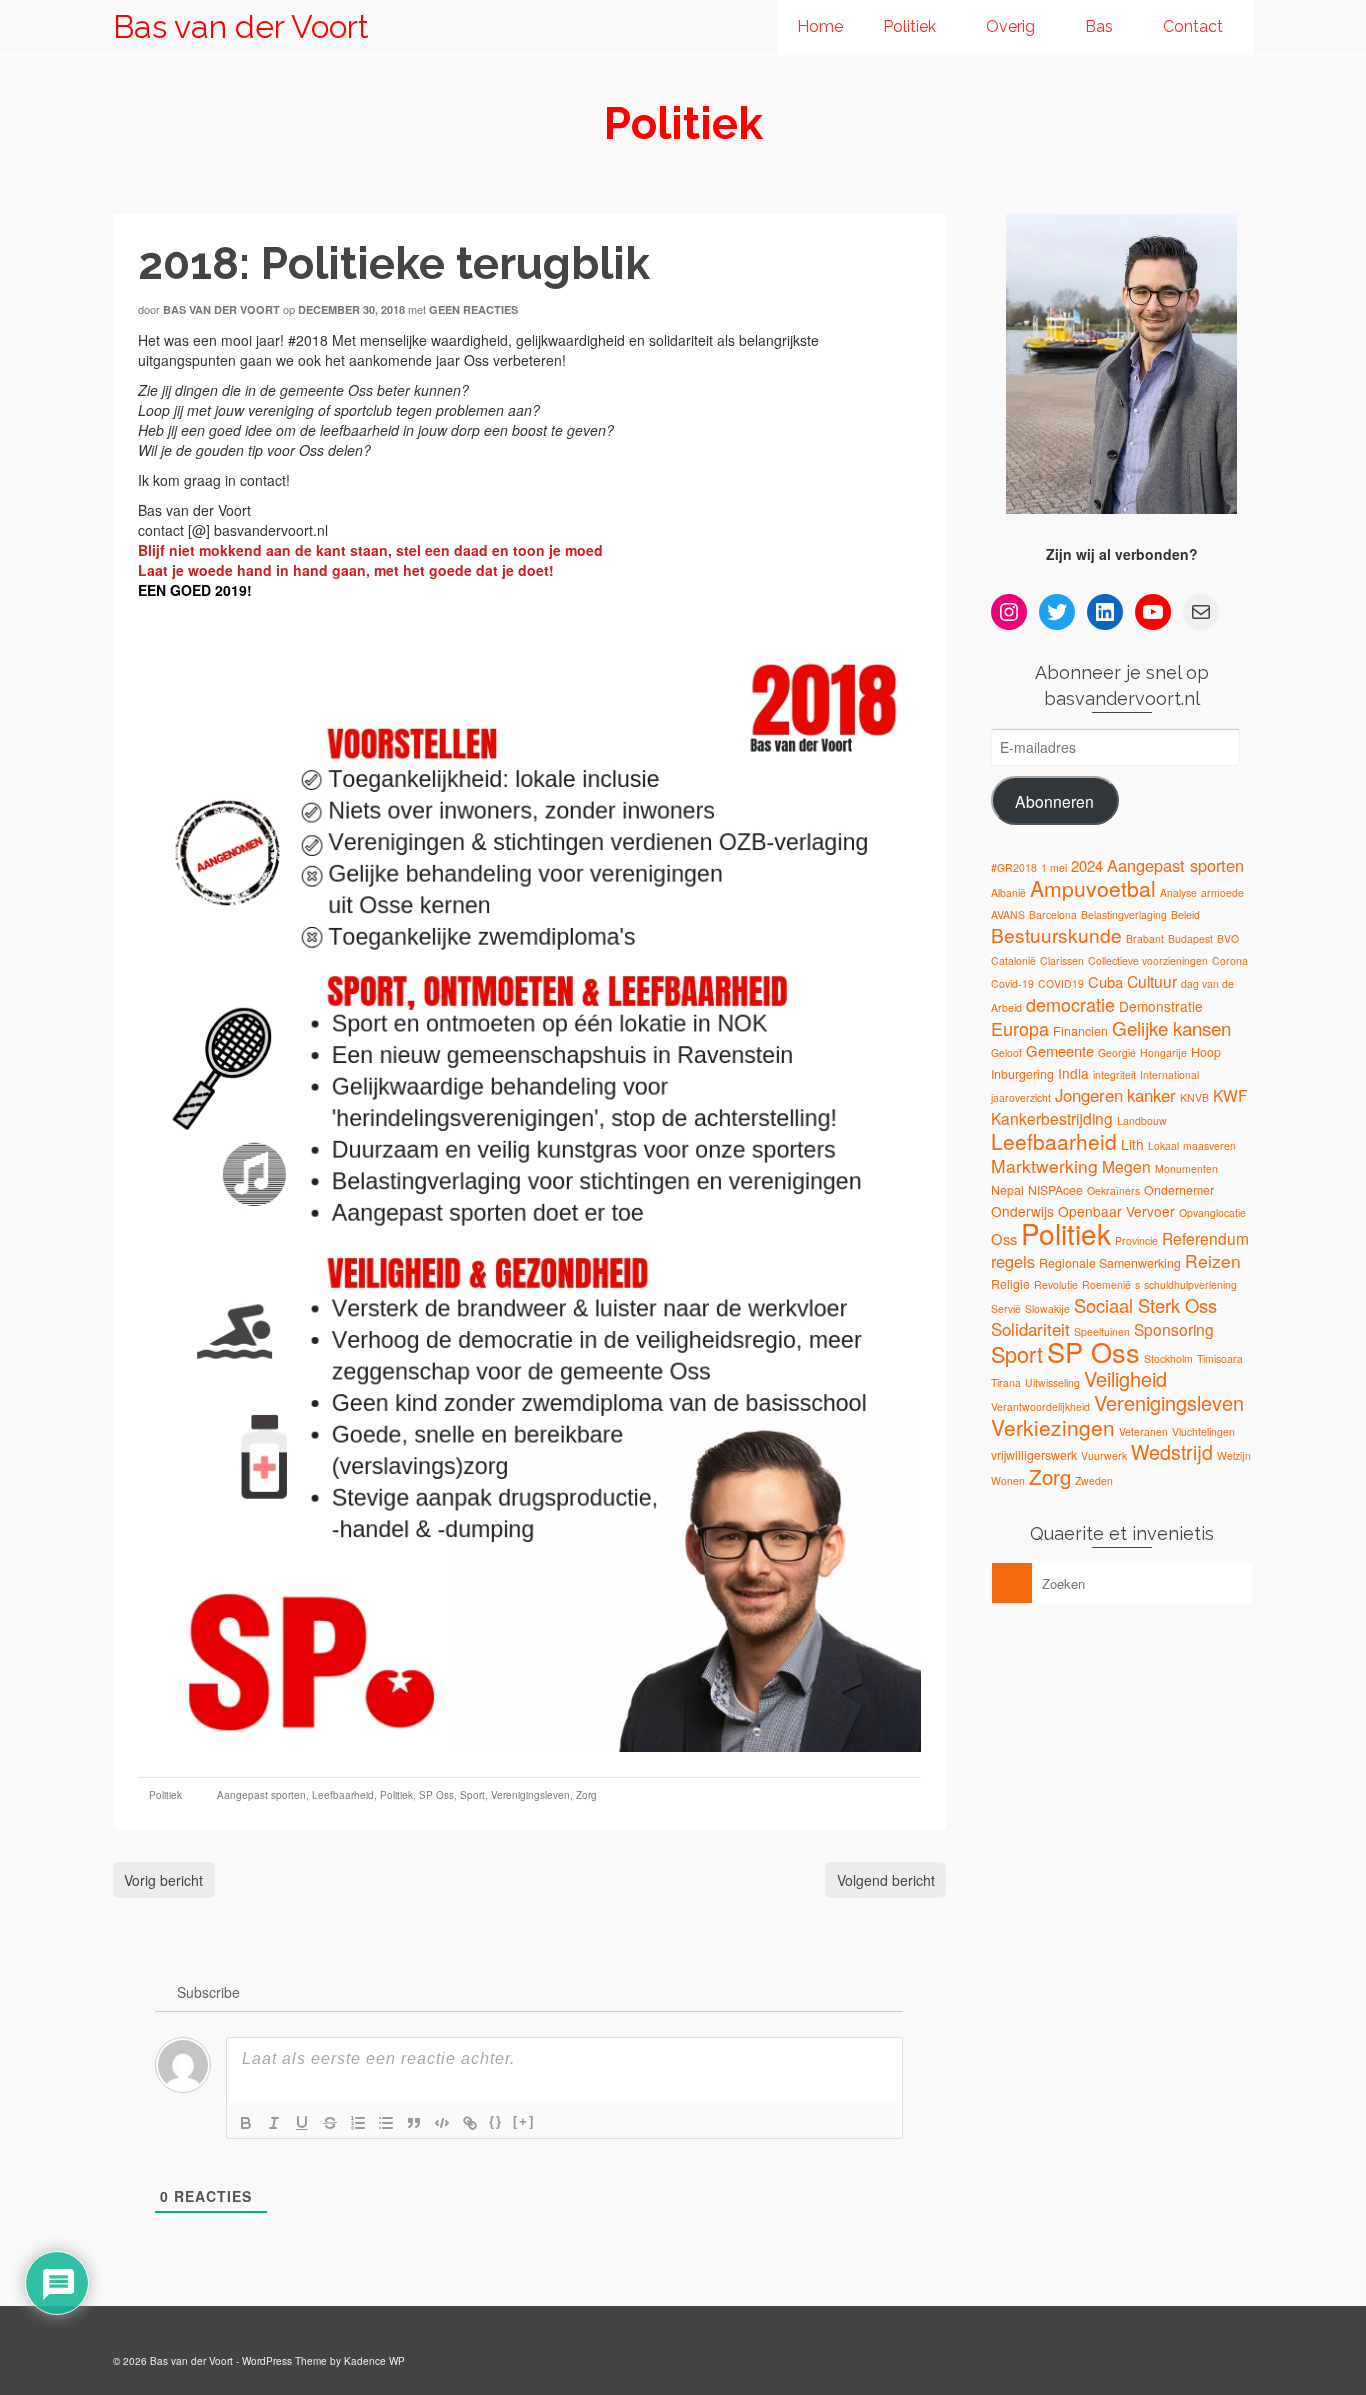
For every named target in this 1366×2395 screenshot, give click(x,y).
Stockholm (1168, 1358)
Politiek (165, 1795)
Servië (1006, 1308)
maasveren (1209, 1145)
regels (1013, 1261)
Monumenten (1186, 1168)
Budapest (1190, 938)
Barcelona (1053, 914)
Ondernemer (1179, 1190)
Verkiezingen (1053, 1427)
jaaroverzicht (1021, 1097)
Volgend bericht (886, 1880)
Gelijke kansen (1171, 1027)
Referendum (1205, 1238)
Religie (1010, 1284)
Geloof (1006, 1052)
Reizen (1213, 1260)
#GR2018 (1014, 867)
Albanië (1008, 892)
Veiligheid (1125, 1378)
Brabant (1145, 938)
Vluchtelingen (1203, 1431)
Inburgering (1022, 1074)
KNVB (1194, 1097)
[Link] (470, 2123)
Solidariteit (1030, 1329)
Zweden (1094, 1480)
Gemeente (1060, 1050)
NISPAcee (1055, 1190)
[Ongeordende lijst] (386, 2123)
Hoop (1206, 1052)
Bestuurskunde (1056, 934)
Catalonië (1013, 960)
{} (496, 2121)
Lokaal (1163, 1145)
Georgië (1117, 1052)
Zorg (586, 1795)
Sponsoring (1174, 1329)
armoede (1222, 892)
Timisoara (1220, 1358)
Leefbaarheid (343, 1795)
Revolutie (1056, 1284)
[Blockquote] (414, 2123)
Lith (1132, 1144)
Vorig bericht (163, 1880)
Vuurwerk (1104, 1455)
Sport (472, 1795)
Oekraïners (1113, 1190)
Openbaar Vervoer (1116, 1211)
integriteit (1114, 1074)
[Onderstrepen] (302, 2123)
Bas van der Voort (241, 26)
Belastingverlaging (1124, 914)
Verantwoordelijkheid (1040, 1406)
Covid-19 (1012, 983)
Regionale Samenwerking (1110, 1263)
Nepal (1007, 1190)
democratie (1070, 1004)
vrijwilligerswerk (1034, 1455)
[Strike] (330, 2123)
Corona (1230, 960)
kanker (1151, 1095)
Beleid (1185, 914)
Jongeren (1089, 1095)
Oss (1004, 1238)
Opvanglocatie (1212, 1212)
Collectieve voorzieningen (1148, 960)
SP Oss (436, 1795)
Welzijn (1234, 1455)
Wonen (1008, 1480)
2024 (1087, 865)
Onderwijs (1022, 1211)
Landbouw (1142, 1120)
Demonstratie (1161, 1006)
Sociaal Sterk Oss (1145, 1305)
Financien (1080, 1031)
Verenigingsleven (530, 1795)
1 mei (1054, 867)
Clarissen (1062, 960)
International (1169, 1074)
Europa (1020, 1028)
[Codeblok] (442, 2123)
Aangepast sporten (261, 1795)
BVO (1228, 938)
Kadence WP (374, 2361)
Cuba (1105, 981)
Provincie (1136, 1240)
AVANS (1008, 914)
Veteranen (1143, 1431)
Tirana (1006, 1382)
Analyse (1178, 892)
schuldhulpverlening (1190, 1284)
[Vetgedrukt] (246, 2123)
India (1073, 1073)
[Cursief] (274, 2123)
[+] (524, 2121)
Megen (1126, 1166)
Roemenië (1106, 1284)
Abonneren (1054, 801)
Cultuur (1152, 981)
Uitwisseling (1052, 1382)
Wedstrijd (1172, 1451)
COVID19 (1061, 983)
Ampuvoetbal (1093, 888)
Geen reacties (473, 309)
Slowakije (1047, 1308)
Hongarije (1163, 1052)
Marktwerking (1044, 1165)
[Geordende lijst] (358, 2123)
